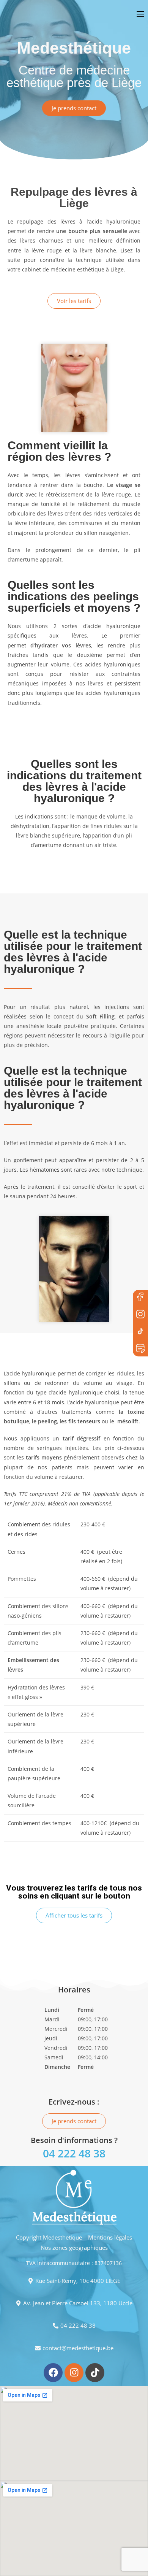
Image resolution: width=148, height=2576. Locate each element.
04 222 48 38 (74, 2153)
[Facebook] (140, 1298)
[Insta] (140, 1315)
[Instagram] (74, 2373)
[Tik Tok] (140, 1332)
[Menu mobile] (142, 14)
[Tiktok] (95, 2373)
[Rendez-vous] (140, 1349)
